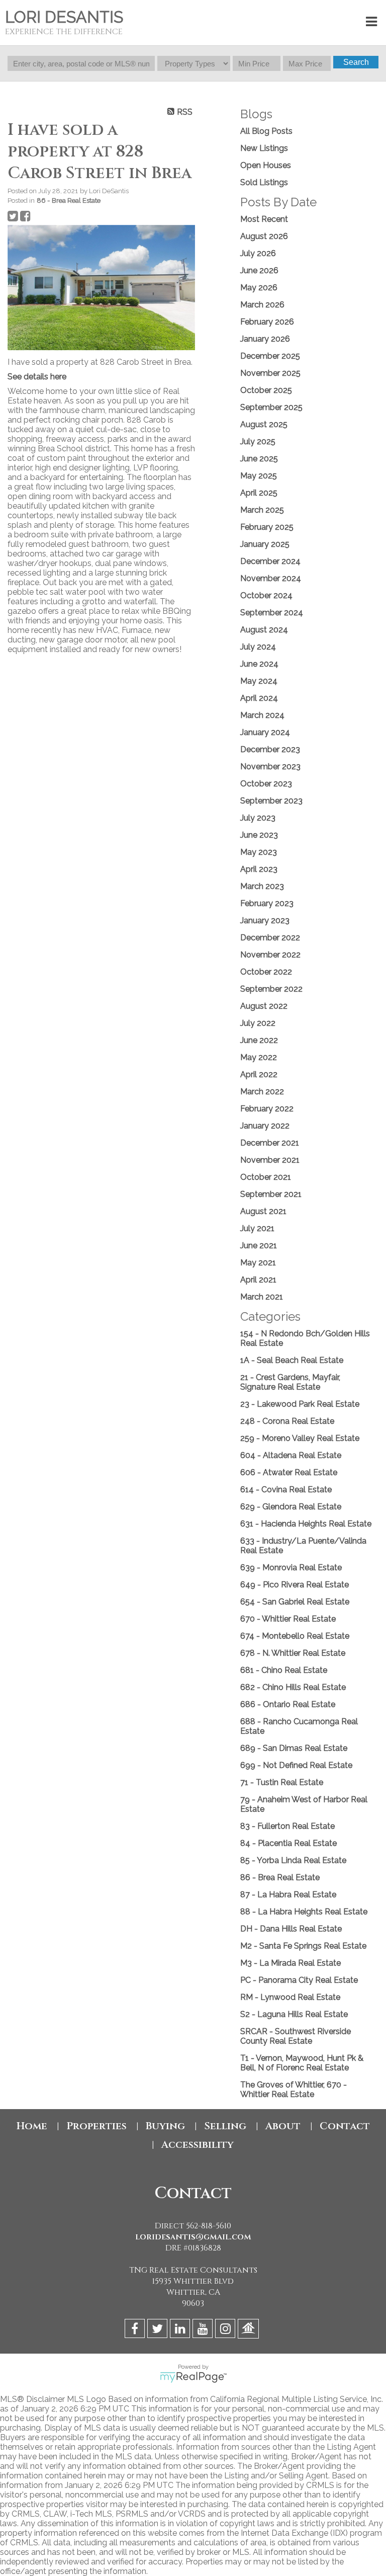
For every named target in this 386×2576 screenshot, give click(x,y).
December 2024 (270, 561)
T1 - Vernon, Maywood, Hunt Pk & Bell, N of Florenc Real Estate (302, 2063)
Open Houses (266, 165)
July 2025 (258, 441)
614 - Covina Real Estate (286, 1490)
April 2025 (259, 493)
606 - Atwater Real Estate (289, 1472)
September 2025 (271, 407)
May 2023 (259, 852)
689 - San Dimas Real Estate (294, 1748)
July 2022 (258, 1023)
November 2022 (270, 955)
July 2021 (257, 1228)
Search (356, 62)
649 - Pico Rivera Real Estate (295, 1585)
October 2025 (266, 390)
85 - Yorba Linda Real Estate (293, 1860)
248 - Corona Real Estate (287, 1421)
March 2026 (262, 305)
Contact (345, 2126)
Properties (96, 2126)
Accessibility (198, 2145)
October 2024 (266, 595)
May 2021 (258, 1263)
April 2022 (259, 1074)
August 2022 (264, 1006)
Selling (225, 2126)
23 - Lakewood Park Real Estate (300, 1404)
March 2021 (262, 1297)
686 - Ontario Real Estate (288, 1704)
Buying (165, 2126)
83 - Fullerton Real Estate (287, 1826)
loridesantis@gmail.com (193, 2237)
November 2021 (270, 1160)
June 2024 (259, 664)
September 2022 (271, 989)
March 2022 (262, 1092)
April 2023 (259, 869)
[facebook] (136, 2330)
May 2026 (259, 288)
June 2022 (259, 1040)
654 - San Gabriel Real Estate (295, 1602)
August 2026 (264, 236)
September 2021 (271, 1194)
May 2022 (259, 1057)
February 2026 (267, 322)
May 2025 (259, 476)
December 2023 (270, 749)
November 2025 (270, 373)
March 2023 (262, 886)
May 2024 (259, 681)
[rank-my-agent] (250, 2330)
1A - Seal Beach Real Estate (292, 1360)
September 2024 (272, 613)
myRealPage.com (193, 2377)
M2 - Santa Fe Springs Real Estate (303, 1946)
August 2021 (263, 1211)
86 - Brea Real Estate (69, 200)
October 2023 (266, 784)
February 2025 (267, 527)
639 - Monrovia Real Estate (291, 1567)
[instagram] (226, 2330)
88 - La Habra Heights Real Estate (304, 1912)
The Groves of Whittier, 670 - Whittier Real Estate (294, 2089)
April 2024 (259, 698)
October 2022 (266, 972)
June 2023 (259, 835)
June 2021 (259, 1245)
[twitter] (159, 2330)
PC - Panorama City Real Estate (299, 1980)
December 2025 (270, 356)
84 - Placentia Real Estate (288, 1843)
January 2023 (265, 920)
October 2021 (266, 1177)
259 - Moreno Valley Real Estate (300, 1438)
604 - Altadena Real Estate (291, 1455)
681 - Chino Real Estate (284, 1670)
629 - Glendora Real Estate (291, 1507)
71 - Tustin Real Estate (282, 1782)
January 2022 (265, 1126)
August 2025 (264, 424)
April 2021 (258, 1280)
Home (32, 2126)
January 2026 (265, 339)
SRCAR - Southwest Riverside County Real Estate (296, 2036)
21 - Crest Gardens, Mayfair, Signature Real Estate (290, 1382)
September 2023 (271, 801)
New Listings (264, 148)
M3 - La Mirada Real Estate (291, 1963)
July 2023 (258, 818)
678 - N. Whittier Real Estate (293, 1653)
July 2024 (258, 647)
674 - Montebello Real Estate (295, 1636)
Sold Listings (264, 182)
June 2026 (259, 270)
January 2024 (265, 732)
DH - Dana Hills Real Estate (291, 1929)
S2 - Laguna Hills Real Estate (294, 2014)
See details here (37, 377)
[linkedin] (181, 2330)
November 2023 (270, 767)
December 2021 (270, 1143)
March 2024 (262, 715)
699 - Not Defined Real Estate (296, 1765)
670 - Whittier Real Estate (288, 1619)
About (283, 2126)
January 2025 (265, 544)
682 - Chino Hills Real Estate (293, 1687)
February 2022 (267, 1109)
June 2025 (259, 459)
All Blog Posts (266, 131)
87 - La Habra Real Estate (288, 1895)
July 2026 (258, 253)
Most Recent (264, 219)
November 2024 (271, 578)
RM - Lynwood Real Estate (290, 1997)
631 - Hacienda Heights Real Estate (306, 1524)
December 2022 (270, 938)
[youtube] (204, 2330)
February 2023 (267, 903)
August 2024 (264, 630)
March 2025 (262, 510)
